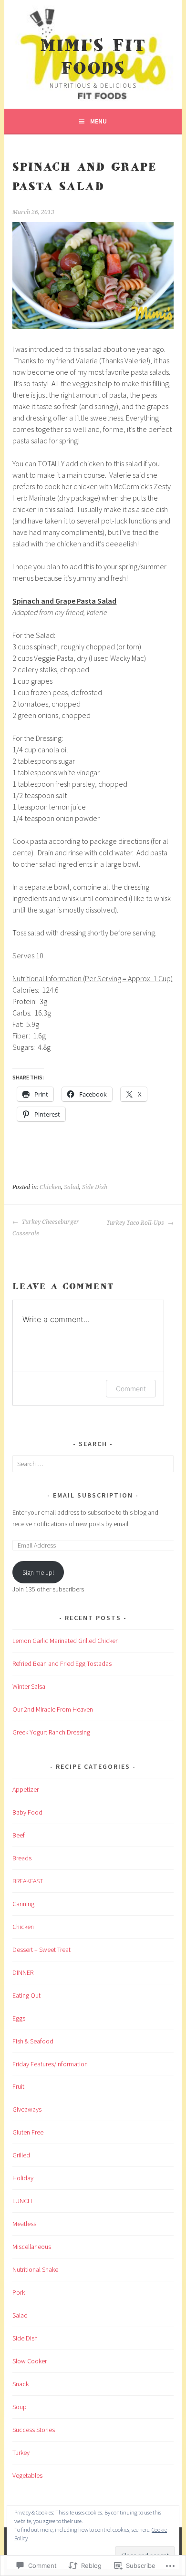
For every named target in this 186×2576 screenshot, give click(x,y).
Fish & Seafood (33, 2041)
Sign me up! (38, 1572)
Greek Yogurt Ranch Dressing (51, 1732)
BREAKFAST (28, 1881)
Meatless (24, 2224)
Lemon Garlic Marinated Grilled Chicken (66, 1641)
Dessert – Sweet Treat (41, 1950)
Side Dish (95, 1187)
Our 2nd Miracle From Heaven (53, 1709)
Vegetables (27, 2475)
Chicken (50, 1187)
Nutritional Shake (35, 2269)
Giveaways (27, 2109)
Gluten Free (28, 2132)
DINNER (23, 1972)
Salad (72, 1187)
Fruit (18, 2086)
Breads (22, 1858)
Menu (98, 121)
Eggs (19, 2018)
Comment (131, 1389)
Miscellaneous (32, 2247)
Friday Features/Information (50, 2064)
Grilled (21, 2155)
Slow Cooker (30, 2361)
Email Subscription (93, 1495)
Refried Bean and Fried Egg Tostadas (62, 1663)
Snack (21, 2384)
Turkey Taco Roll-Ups (136, 1223)
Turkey (21, 2453)
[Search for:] (93, 1464)
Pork (19, 2292)
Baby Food (27, 1812)
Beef (19, 1835)
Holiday (23, 2178)
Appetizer (26, 1789)
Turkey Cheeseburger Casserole (46, 1228)
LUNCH (22, 2201)
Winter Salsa (29, 1686)
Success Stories (34, 2430)
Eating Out (26, 1995)
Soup (20, 2407)
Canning (23, 1904)
